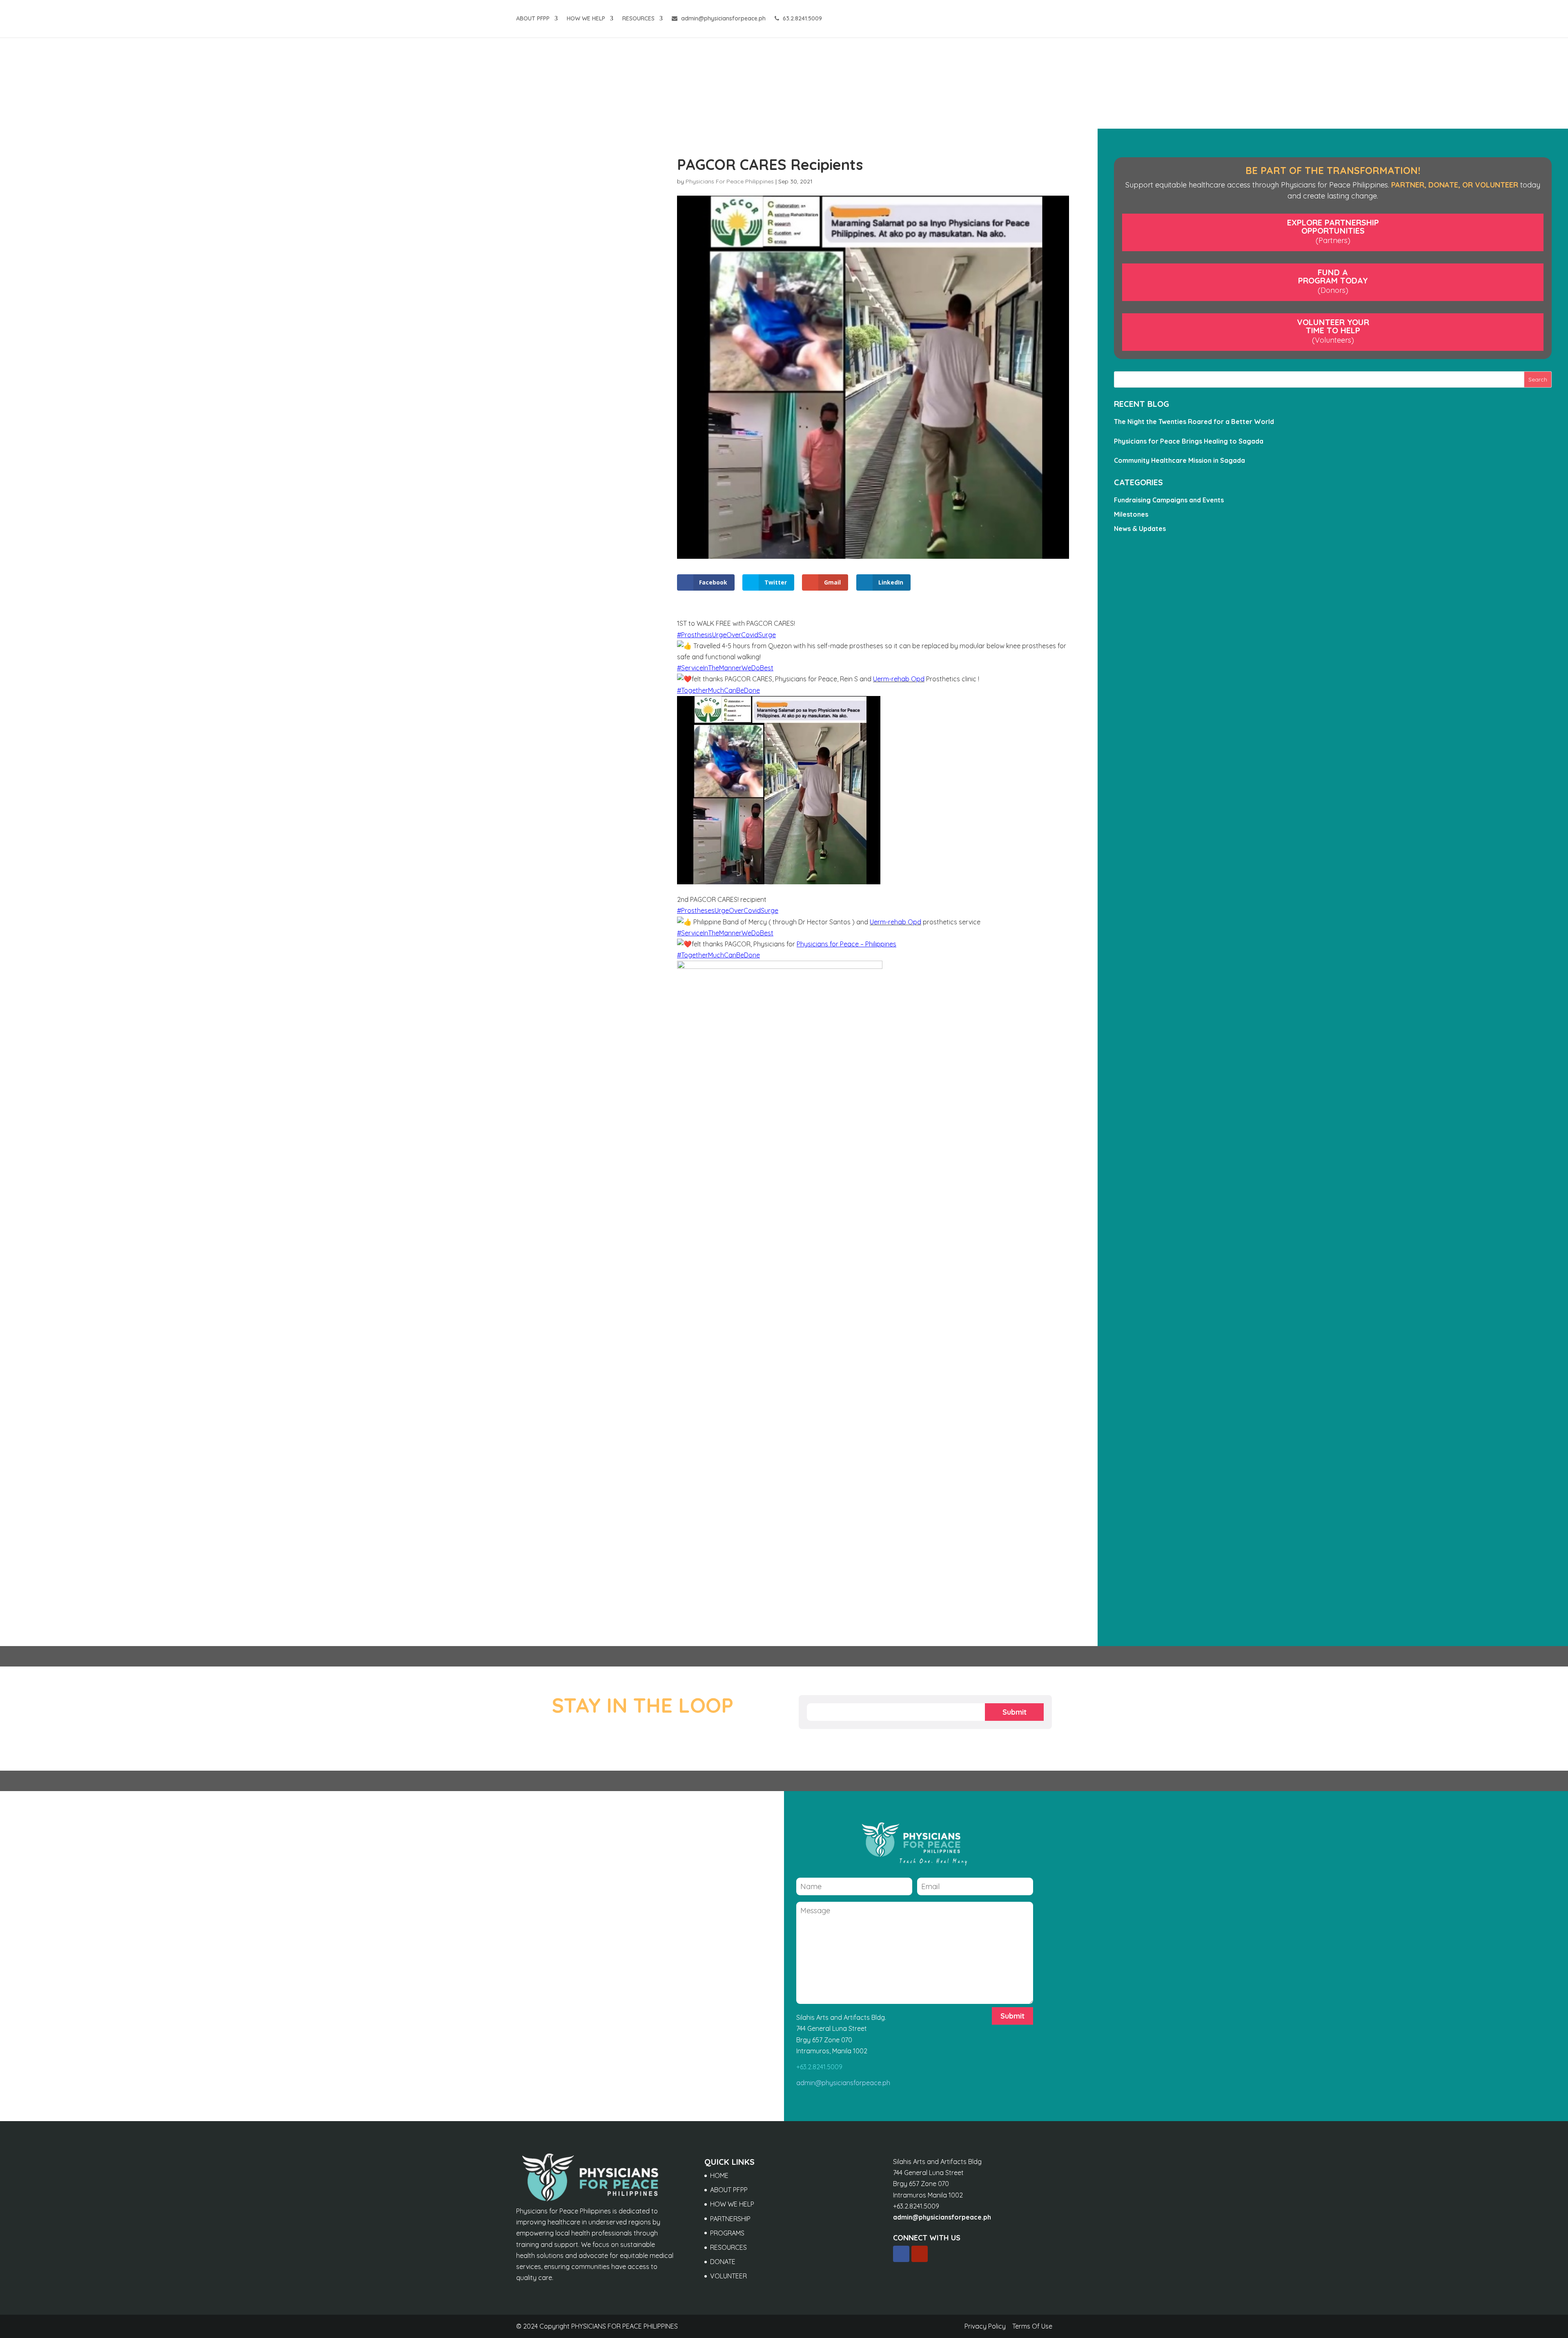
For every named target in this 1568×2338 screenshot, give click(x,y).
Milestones (1131, 514)
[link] (899, 679)
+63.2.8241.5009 (819, 2067)
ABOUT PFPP (533, 19)
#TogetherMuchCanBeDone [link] (718, 690)
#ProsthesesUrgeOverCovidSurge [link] (728, 910)
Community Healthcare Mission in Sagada (1179, 460)
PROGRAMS (727, 2233)
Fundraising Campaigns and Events (1169, 500)
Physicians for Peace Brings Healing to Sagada (1189, 441)
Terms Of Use (1032, 2326)
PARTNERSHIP (730, 2219)
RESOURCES (638, 19)
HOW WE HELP (586, 19)
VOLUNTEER (728, 2276)
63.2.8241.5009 (802, 19)
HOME (719, 2175)
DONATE (723, 2262)
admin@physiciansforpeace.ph (723, 19)
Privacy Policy (985, 2326)
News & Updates (1140, 529)
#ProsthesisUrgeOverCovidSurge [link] (726, 635)
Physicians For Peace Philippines (730, 181)
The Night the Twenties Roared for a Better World (1194, 422)
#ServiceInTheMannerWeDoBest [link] (725, 668)
